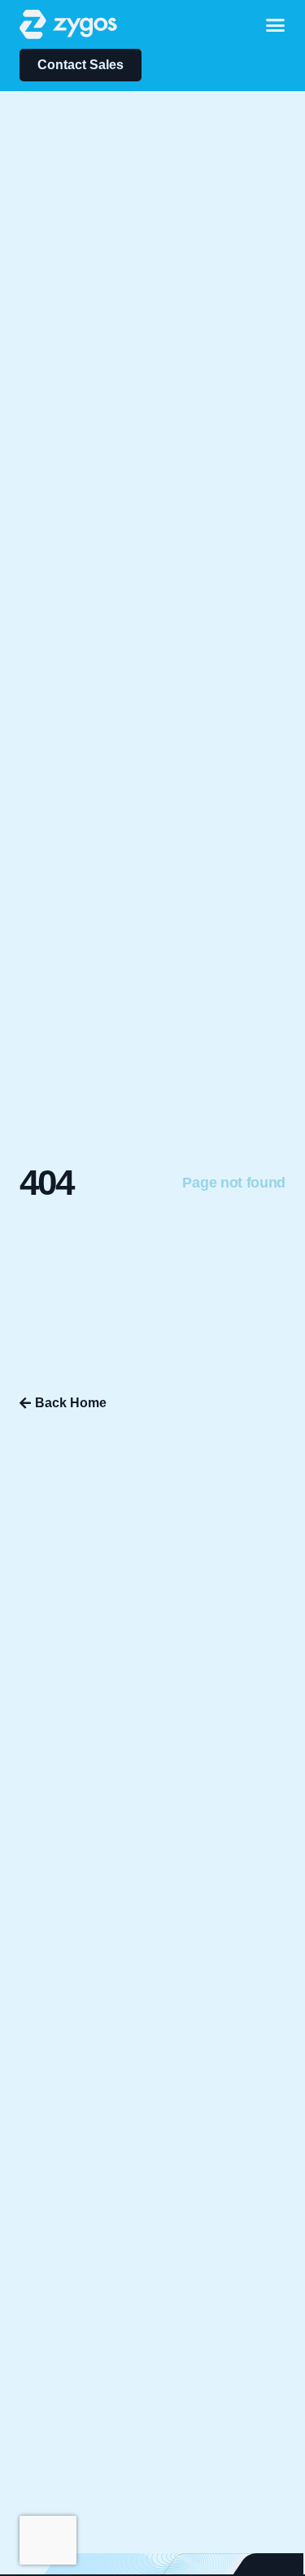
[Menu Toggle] (275, 25)
